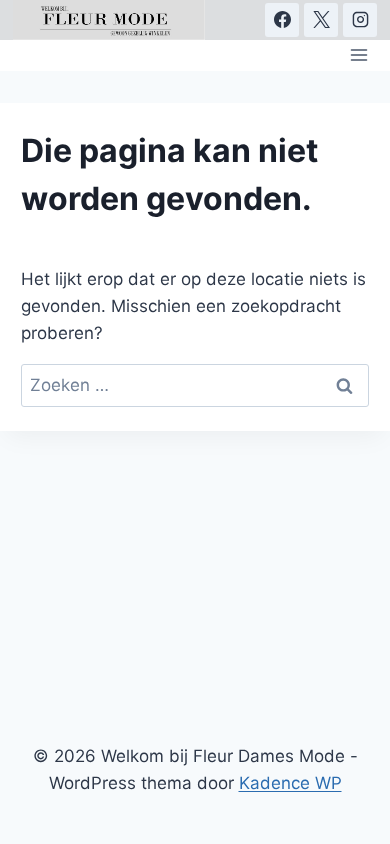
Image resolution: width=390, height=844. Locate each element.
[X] (321, 20)
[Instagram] (360, 20)
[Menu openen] (359, 55)
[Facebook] (282, 20)
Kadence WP (290, 783)
